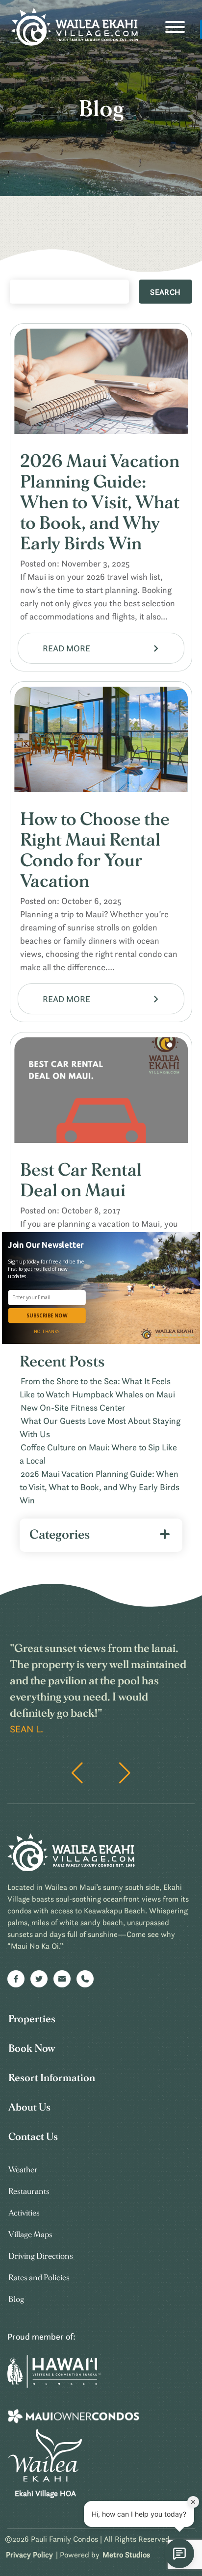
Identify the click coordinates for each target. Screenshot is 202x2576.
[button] (48, 1245)
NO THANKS (47, 1332)
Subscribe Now (47, 1315)
